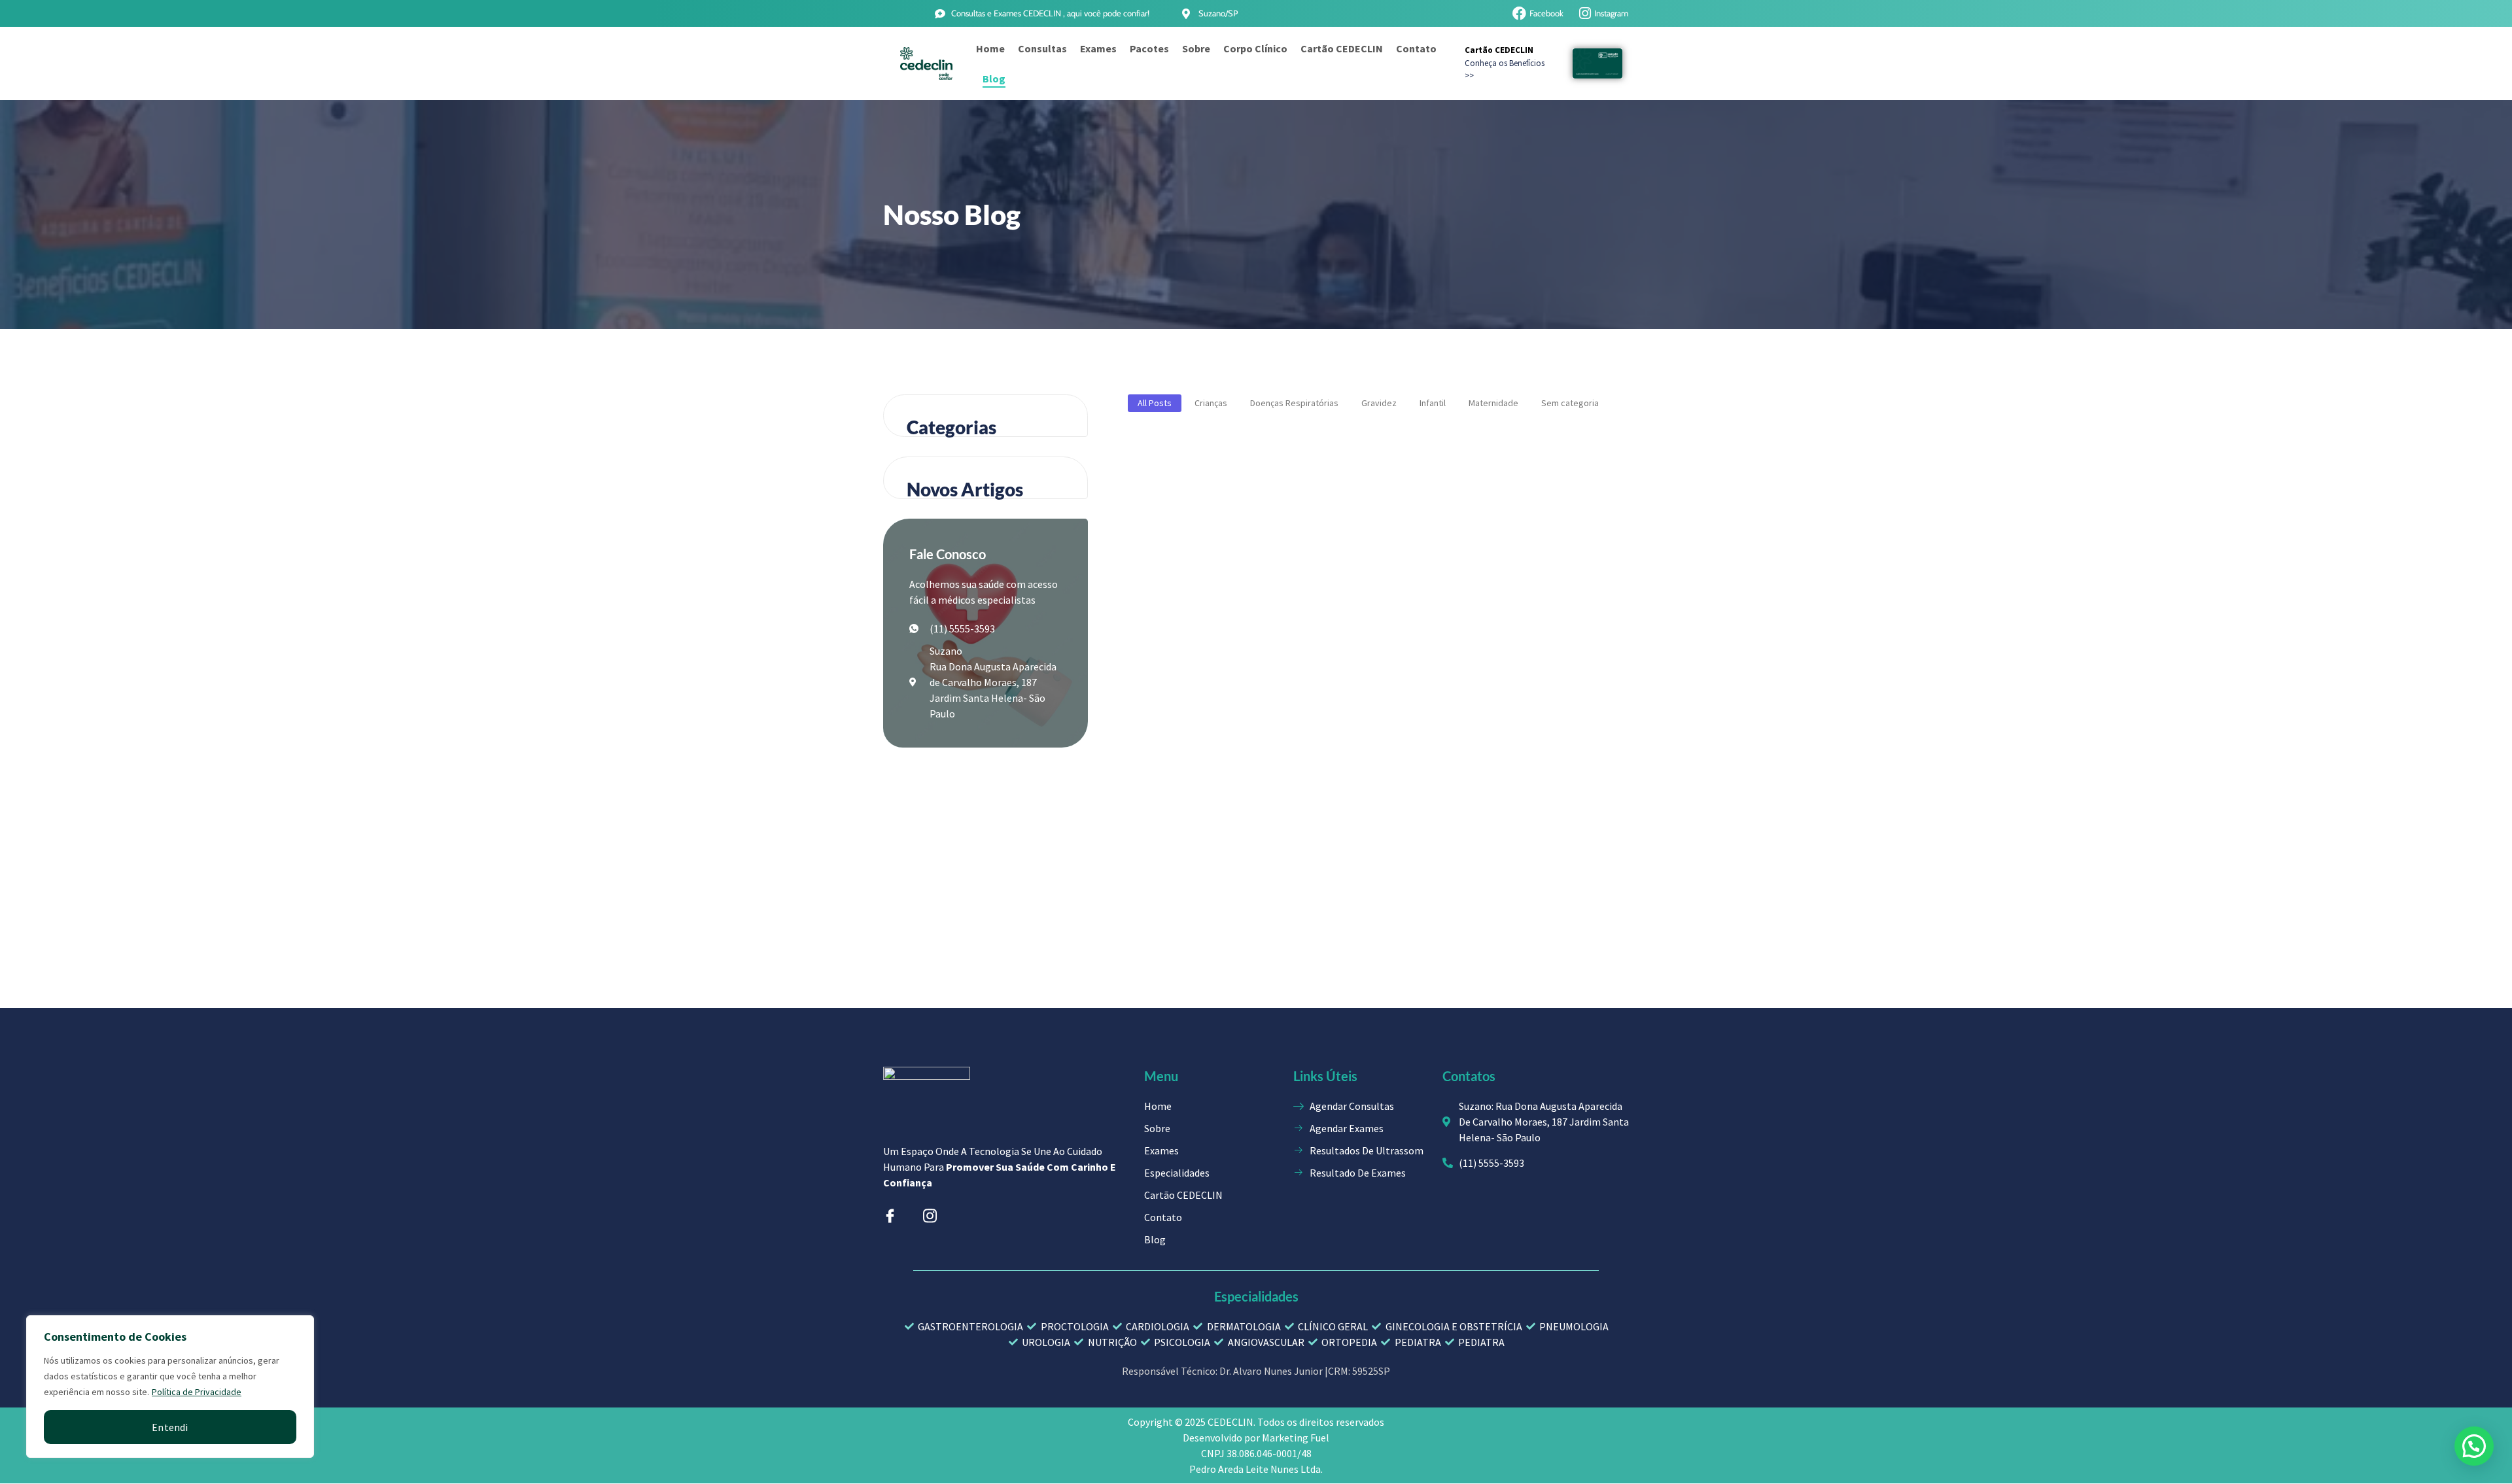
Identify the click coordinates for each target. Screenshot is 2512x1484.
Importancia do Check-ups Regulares (1355, 561)
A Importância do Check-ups (1184, 562)
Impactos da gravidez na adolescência (1181, 801)
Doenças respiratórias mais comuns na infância (1525, 561)
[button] (2474, 1446)
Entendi (170, 1427)
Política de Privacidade (197, 1392)
